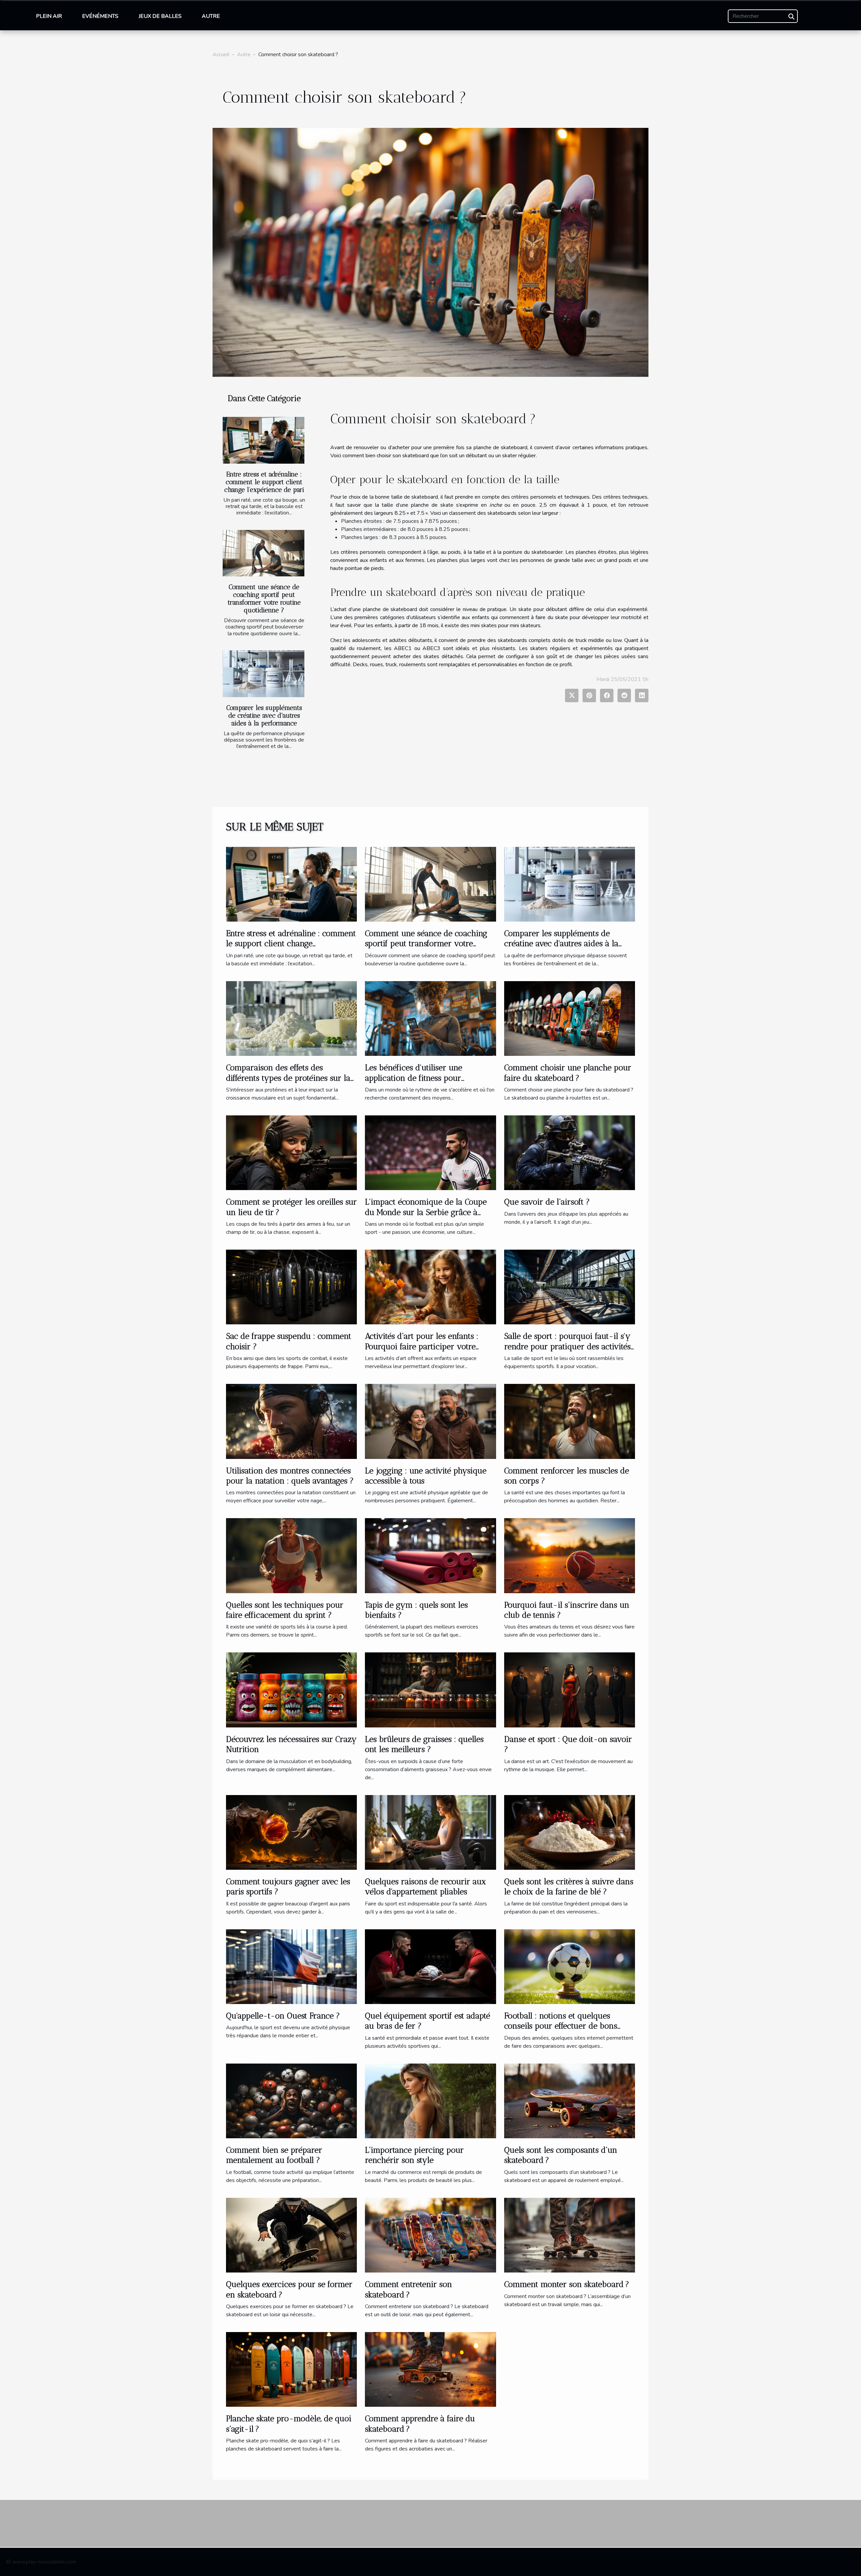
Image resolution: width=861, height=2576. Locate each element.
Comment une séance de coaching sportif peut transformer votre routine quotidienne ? (264, 599)
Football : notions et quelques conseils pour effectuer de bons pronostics (561, 2026)
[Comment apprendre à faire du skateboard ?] (430, 2369)
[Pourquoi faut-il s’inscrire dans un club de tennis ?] (570, 1555)
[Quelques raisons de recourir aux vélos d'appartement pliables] (430, 1832)
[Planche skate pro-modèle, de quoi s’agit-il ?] (291, 2369)
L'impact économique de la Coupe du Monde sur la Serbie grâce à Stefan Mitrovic (426, 1212)
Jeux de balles (160, 16)
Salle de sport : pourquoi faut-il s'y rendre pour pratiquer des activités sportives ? (567, 1346)
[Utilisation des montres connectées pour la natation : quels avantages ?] (291, 1421)
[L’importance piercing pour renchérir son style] (430, 2101)
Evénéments (100, 16)
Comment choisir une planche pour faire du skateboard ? (568, 1072)
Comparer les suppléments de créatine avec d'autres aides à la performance (264, 715)
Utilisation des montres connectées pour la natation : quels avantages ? (290, 1476)
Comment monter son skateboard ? (567, 2284)
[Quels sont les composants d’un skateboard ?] (570, 2101)
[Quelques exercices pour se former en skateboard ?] (291, 2235)
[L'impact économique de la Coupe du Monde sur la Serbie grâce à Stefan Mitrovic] (430, 1152)
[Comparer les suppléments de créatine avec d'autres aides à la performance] (264, 674)
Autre (211, 16)
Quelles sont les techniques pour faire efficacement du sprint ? (285, 1610)
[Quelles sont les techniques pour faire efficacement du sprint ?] (291, 1555)
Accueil (221, 55)
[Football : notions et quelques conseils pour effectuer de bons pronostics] (570, 1966)
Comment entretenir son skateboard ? (408, 2289)
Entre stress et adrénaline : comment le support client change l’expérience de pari (264, 482)
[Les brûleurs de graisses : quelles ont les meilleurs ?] (430, 1690)
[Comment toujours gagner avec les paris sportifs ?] (291, 1832)
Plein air (49, 16)
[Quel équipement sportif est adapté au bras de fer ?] (430, 1966)
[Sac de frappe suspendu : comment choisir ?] (291, 1287)
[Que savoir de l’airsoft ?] (570, 1152)
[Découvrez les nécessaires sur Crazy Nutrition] (291, 1690)
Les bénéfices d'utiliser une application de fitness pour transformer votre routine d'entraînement (414, 1083)
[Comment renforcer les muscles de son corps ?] (570, 1421)
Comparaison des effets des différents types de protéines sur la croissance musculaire (288, 1078)
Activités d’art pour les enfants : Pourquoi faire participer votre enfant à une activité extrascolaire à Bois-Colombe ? (429, 1351)
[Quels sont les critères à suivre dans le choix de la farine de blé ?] (570, 1832)
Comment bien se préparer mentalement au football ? (274, 2155)
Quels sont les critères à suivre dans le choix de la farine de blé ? (569, 1886)
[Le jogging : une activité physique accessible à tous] (430, 1421)
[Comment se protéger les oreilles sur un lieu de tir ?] (291, 1152)
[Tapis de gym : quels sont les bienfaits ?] (430, 1555)
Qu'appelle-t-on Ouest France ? (283, 2016)
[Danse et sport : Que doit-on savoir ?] (570, 1690)
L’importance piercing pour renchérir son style (414, 2155)
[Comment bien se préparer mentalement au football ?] (291, 2101)
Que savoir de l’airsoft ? (547, 1202)
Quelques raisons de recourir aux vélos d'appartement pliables (425, 1886)
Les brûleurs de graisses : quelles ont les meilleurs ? (424, 1744)
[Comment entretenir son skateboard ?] (430, 2235)
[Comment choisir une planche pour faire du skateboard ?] (570, 1018)
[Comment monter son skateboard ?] (570, 2235)
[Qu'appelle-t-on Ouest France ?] (291, 1966)
